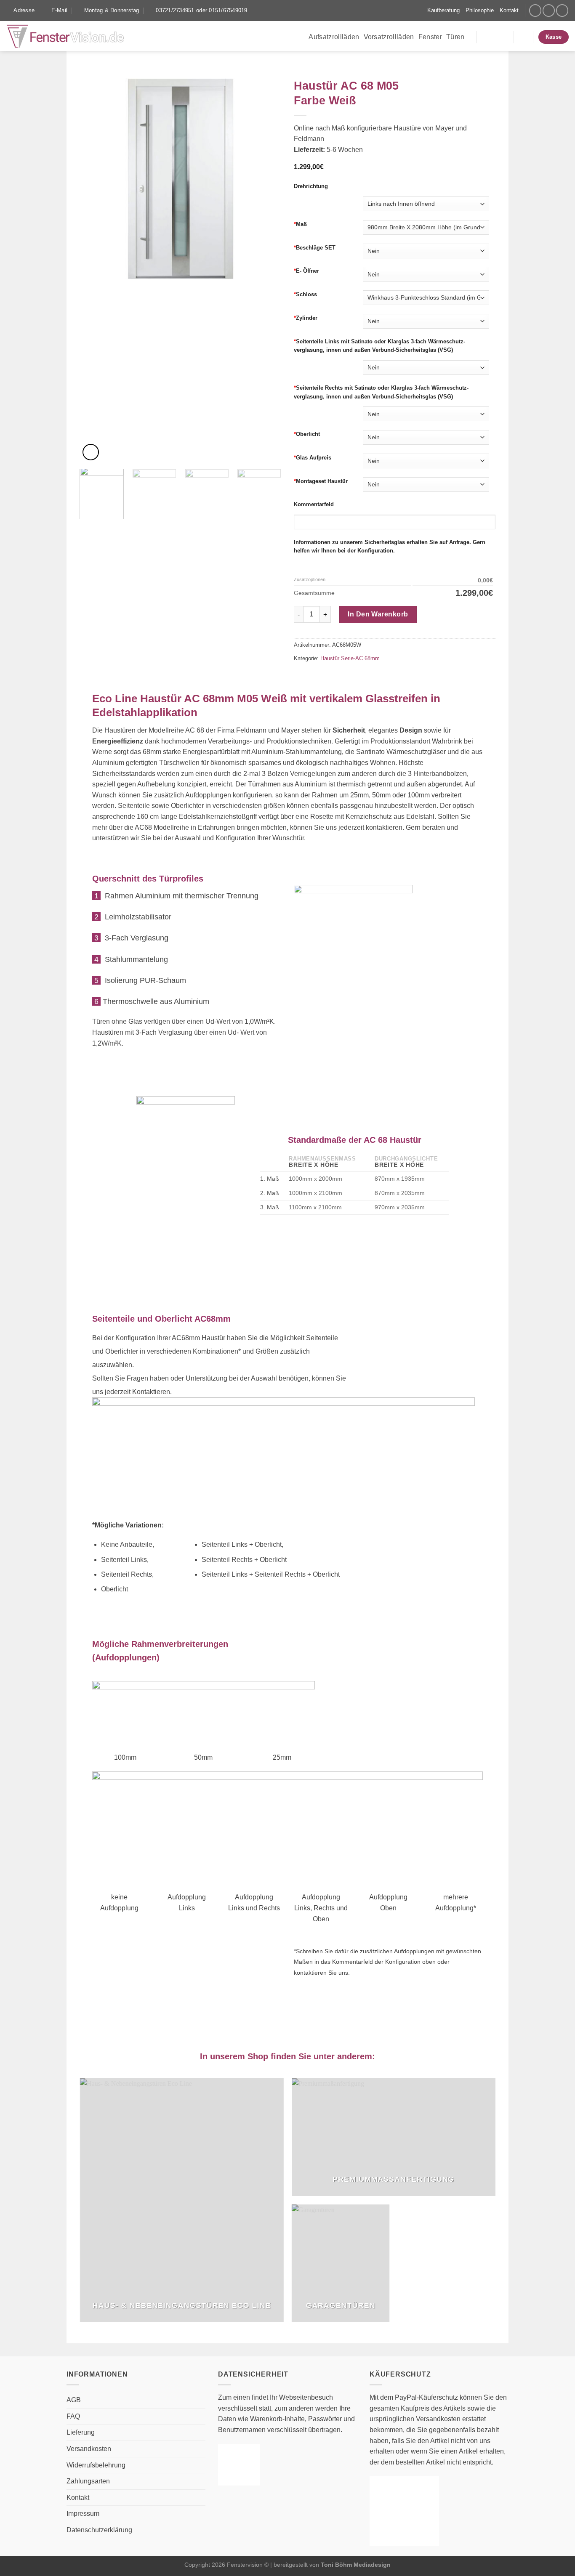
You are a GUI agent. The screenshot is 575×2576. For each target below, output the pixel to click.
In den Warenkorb (378, 614)
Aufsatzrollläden (334, 37)
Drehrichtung (311, 186)
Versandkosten (89, 2449)
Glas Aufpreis (313, 458)
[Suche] (418, 11)
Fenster (430, 37)
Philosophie (480, 10)
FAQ (73, 2416)
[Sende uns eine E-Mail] (549, 10)
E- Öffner (306, 271)
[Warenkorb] (523, 37)
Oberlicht (307, 434)
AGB (74, 2400)
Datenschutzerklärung (99, 2530)
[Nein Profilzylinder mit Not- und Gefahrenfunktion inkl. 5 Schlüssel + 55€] (429, 321)
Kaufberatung (443, 10)
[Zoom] (91, 452)
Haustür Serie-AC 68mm (350, 658)
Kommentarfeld (314, 504)
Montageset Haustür (321, 481)
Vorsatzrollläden (389, 37)
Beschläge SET (315, 248)
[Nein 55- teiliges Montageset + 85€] (429, 485)
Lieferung (81, 2432)
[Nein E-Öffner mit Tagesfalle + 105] (429, 274)
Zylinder (306, 318)
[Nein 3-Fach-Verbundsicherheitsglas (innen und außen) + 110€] (429, 461)
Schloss (305, 294)
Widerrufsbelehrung (96, 2465)
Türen (455, 37)
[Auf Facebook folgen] (535, 10)
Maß (300, 224)
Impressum (83, 2514)
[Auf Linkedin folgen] (562, 10)
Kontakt (509, 10)
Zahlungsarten (88, 2481)
